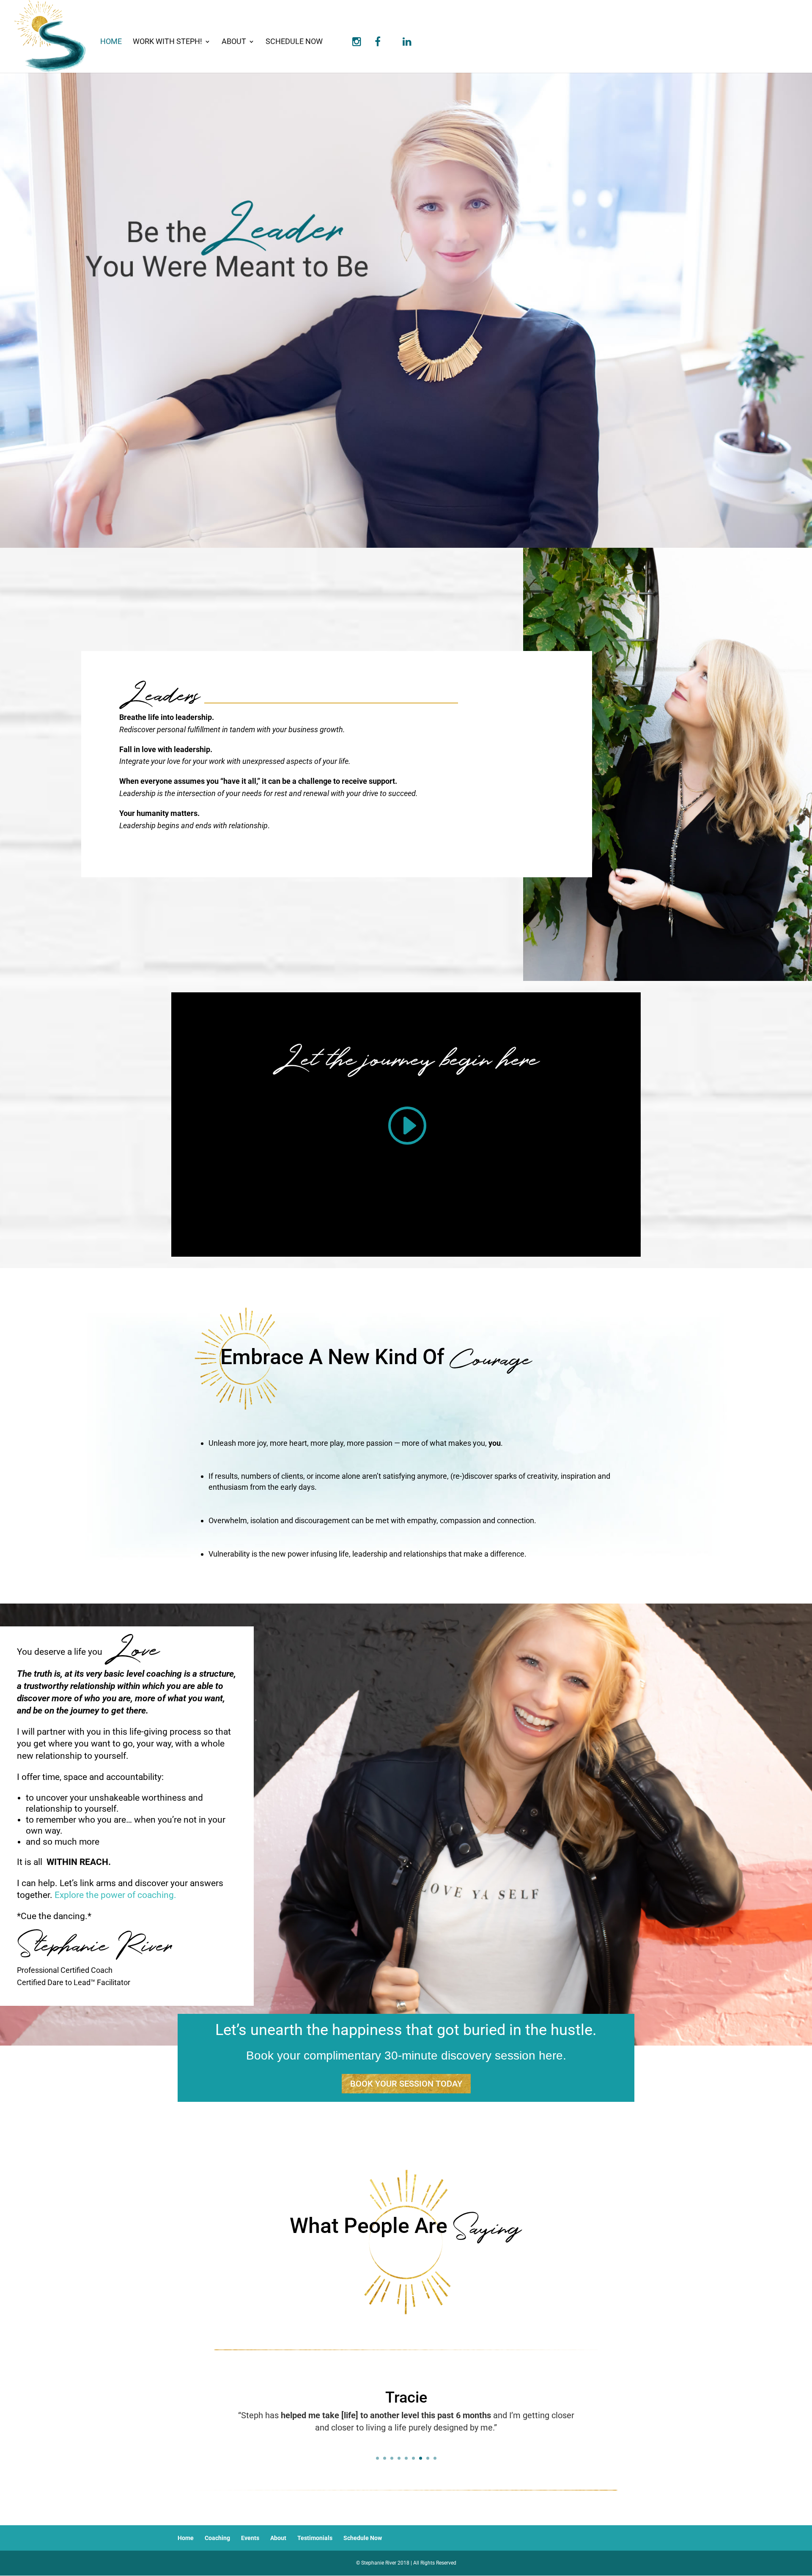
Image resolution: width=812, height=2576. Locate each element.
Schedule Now (294, 42)
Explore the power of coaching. (115, 1895)
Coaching (217, 2538)
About (234, 42)
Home (111, 42)
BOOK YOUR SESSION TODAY (406, 2084)
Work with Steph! (167, 42)
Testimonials (315, 2538)
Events (250, 2538)
